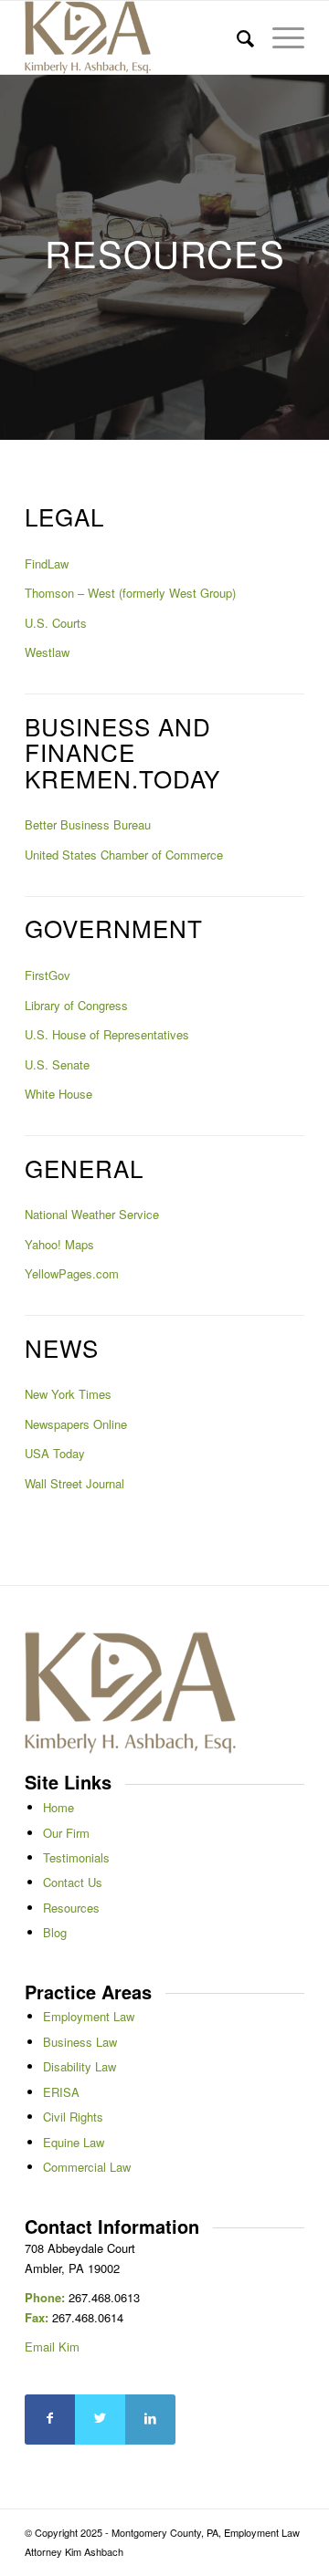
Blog (55, 1932)
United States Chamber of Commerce (124, 855)
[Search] (236, 37)
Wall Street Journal (74, 1483)
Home (58, 1807)
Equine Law (74, 2142)
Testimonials (76, 1857)
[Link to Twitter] (100, 2420)
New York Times (68, 1394)
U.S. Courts (56, 623)
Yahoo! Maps (59, 1244)
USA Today (55, 1453)
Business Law (80, 2042)
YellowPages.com (72, 1273)
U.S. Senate (57, 1064)
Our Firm (66, 1833)
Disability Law (80, 2066)
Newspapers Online (76, 1424)
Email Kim (52, 2347)
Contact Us (73, 1882)
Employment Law (89, 2016)
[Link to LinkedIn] (150, 2420)
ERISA (61, 2092)
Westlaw (47, 652)
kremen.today (122, 778)
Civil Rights (73, 2117)
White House (58, 1094)
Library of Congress (76, 1005)
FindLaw (47, 563)
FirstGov (48, 975)
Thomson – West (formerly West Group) (130, 593)
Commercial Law (87, 2167)
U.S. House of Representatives (107, 1034)
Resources (71, 1908)
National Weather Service (92, 1214)
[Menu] (279, 37)
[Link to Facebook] (50, 2420)
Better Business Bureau (88, 824)
